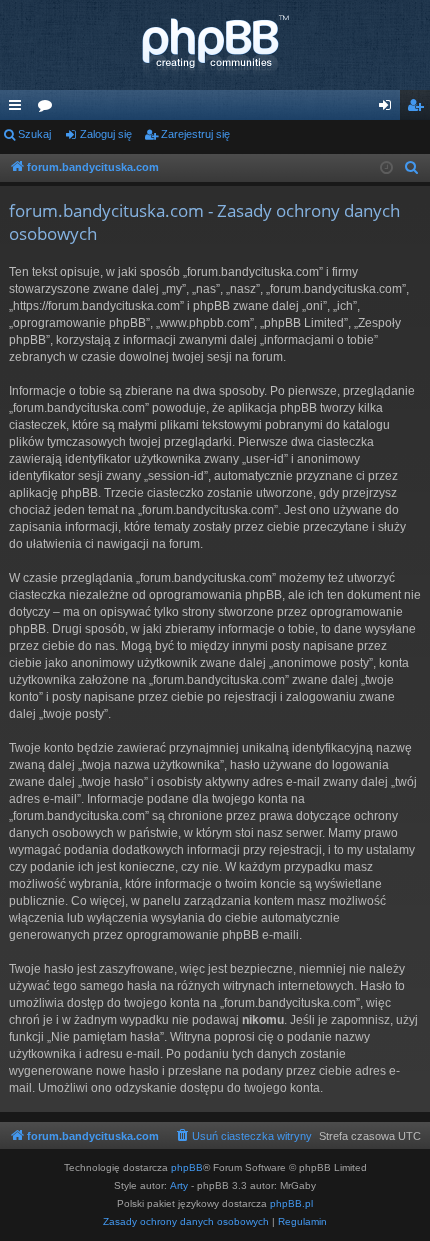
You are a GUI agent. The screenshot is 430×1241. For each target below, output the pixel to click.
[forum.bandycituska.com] (215, 45)
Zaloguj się (106, 134)
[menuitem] (412, 168)
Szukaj (34, 134)
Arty (179, 1185)
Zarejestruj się (195, 134)
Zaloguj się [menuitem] (389, 109)
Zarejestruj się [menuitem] (419, 109)
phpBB (187, 1167)
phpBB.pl (291, 1203)
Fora (49, 109)
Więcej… (19, 109)
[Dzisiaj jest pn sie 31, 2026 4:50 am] (386, 168)
